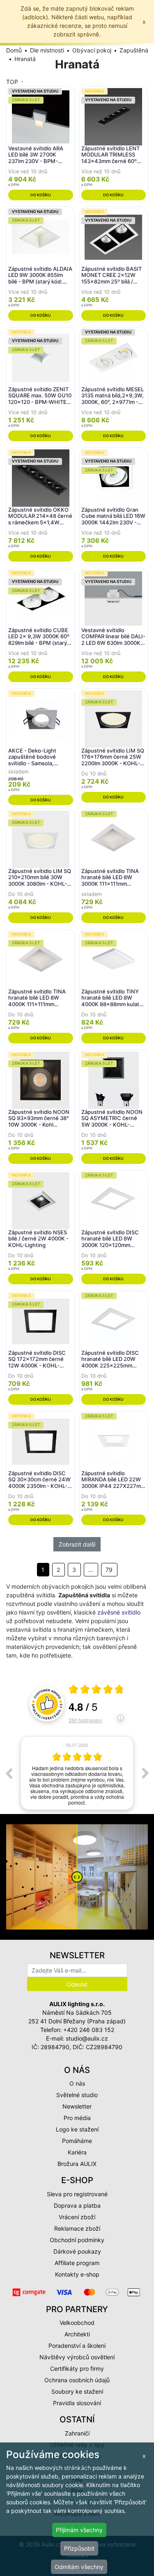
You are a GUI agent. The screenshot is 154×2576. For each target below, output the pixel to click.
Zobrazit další (77, 1544)
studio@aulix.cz (87, 2038)
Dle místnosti (47, 50)
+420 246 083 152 (89, 2030)
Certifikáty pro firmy (77, 2369)
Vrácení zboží (77, 2217)
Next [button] (145, 1773)
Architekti (77, 2334)
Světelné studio (77, 2095)
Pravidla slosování (77, 2403)
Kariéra (77, 2152)
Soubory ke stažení (77, 2391)
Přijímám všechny (79, 2530)
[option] (77, 1773)
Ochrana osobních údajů (77, 2380)
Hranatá (25, 59)
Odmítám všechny (79, 2567)
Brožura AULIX (77, 2164)
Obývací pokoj (92, 50)
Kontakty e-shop (77, 2274)
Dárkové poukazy (77, 2251)
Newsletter (77, 2106)
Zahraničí (77, 2433)
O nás (77, 2083)
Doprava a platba (77, 2205)
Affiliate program (77, 2263)
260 (85, 1720)
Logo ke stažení (77, 2129)
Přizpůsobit (79, 2548)
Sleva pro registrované (77, 2194)
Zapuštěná (134, 50)
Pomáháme (77, 2141)
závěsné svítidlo (119, 1612)
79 (109, 1570)
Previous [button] (9, 1773)
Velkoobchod (77, 2323)
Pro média (77, 2118)
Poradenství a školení (77, 2346)
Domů (14, 50)
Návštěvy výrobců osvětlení (77, 2357)
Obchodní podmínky (77, 2240)
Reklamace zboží (77, 2228)
